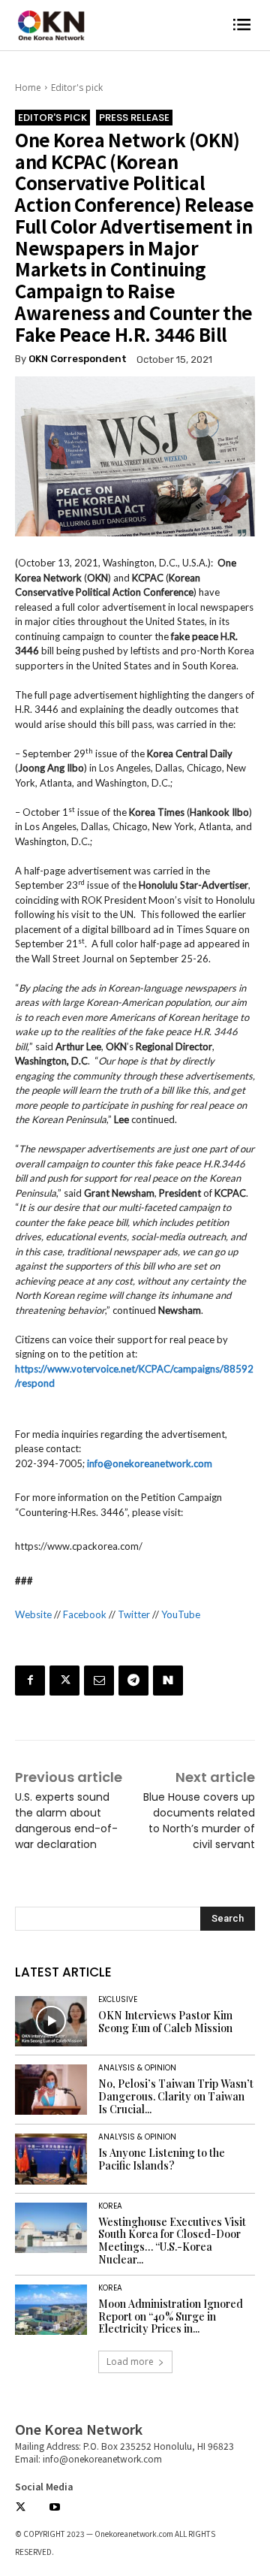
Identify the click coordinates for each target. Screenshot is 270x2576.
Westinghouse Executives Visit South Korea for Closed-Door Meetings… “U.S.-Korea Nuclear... (172, 2241)
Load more (130, 2362)
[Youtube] (54, 2508)
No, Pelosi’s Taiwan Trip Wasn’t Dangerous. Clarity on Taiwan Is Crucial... (176, 2096)
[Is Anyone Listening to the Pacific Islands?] (51, 2159)
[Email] (99, 1681)
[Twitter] (64, 1681)
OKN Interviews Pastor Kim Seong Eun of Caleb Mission (165, 2022)
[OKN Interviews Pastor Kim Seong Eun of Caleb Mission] (51, 2021)
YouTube (181, 1614)
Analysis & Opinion (137, 2068)
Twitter (134, 1614)
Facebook (85, 1614)
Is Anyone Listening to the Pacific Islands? (162, 2159)
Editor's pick (77, 88)
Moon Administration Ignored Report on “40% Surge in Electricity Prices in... (171, 2316)
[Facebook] (30, 1681)
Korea (110, 2206)
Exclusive (118, 2000)
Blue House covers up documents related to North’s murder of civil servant (199, 1821)
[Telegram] (133, 1681)
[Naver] (168, 1681)
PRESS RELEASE (134, 118)
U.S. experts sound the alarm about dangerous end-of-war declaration (66, 1821)
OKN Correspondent (78, 359)
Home (28, 88)
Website (33, 1614)
